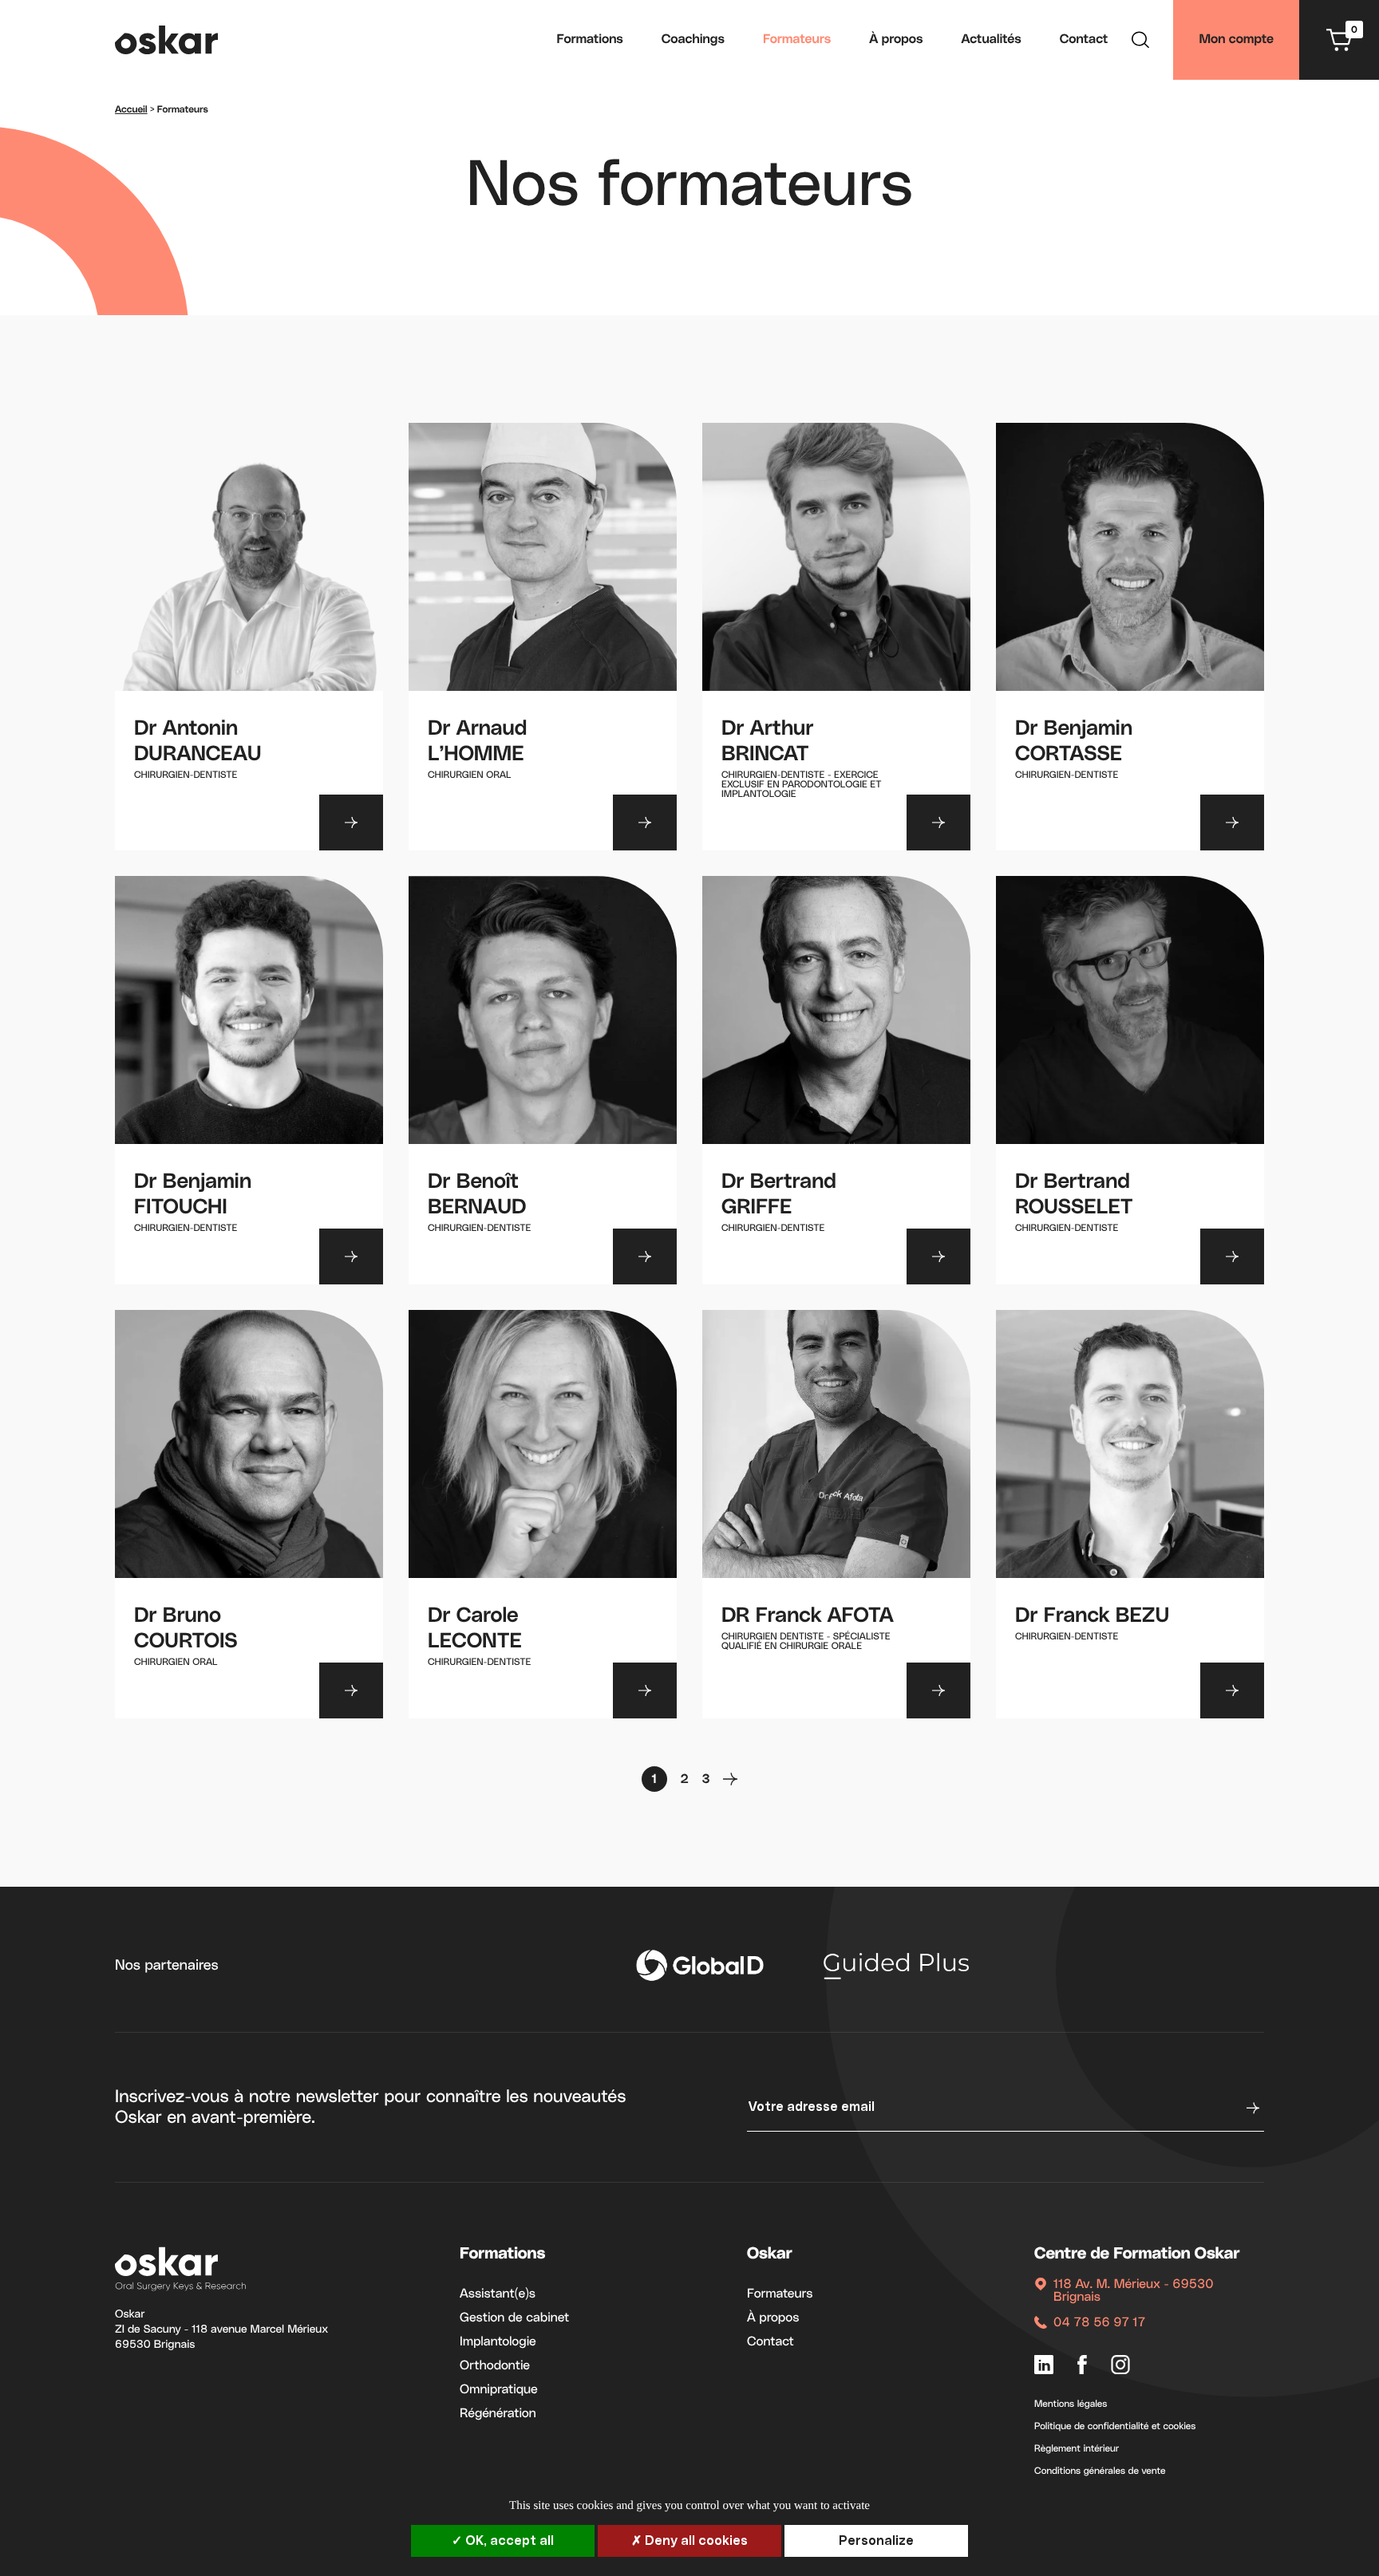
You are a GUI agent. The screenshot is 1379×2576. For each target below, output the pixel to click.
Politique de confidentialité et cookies (1115, 2427)
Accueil (131, 110)
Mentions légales (1071, 2404)
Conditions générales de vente (1100, 2471)
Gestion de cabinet (514, 2318)
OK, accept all (508, 2541)
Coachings (693, 40)
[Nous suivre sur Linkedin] (1044, 2367)
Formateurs (797, 40)
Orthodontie (495, 2366)
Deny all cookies (695, 2541)
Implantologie (498, 2342)
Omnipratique (499, 2390)
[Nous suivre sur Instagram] (1120, 2367)
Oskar (770, 2254)
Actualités (992, 40)
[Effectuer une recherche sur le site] (1140, 42)
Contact (1084, 40)
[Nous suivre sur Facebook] (1082, 2367)
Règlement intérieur (1077, 2449)
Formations (590, 40)
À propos (896, 40)
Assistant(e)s (498, 2294)
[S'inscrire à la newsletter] (1251, 2108)
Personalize (876, 2541)
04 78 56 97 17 (1099, 2323)
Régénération (498, 2414)
